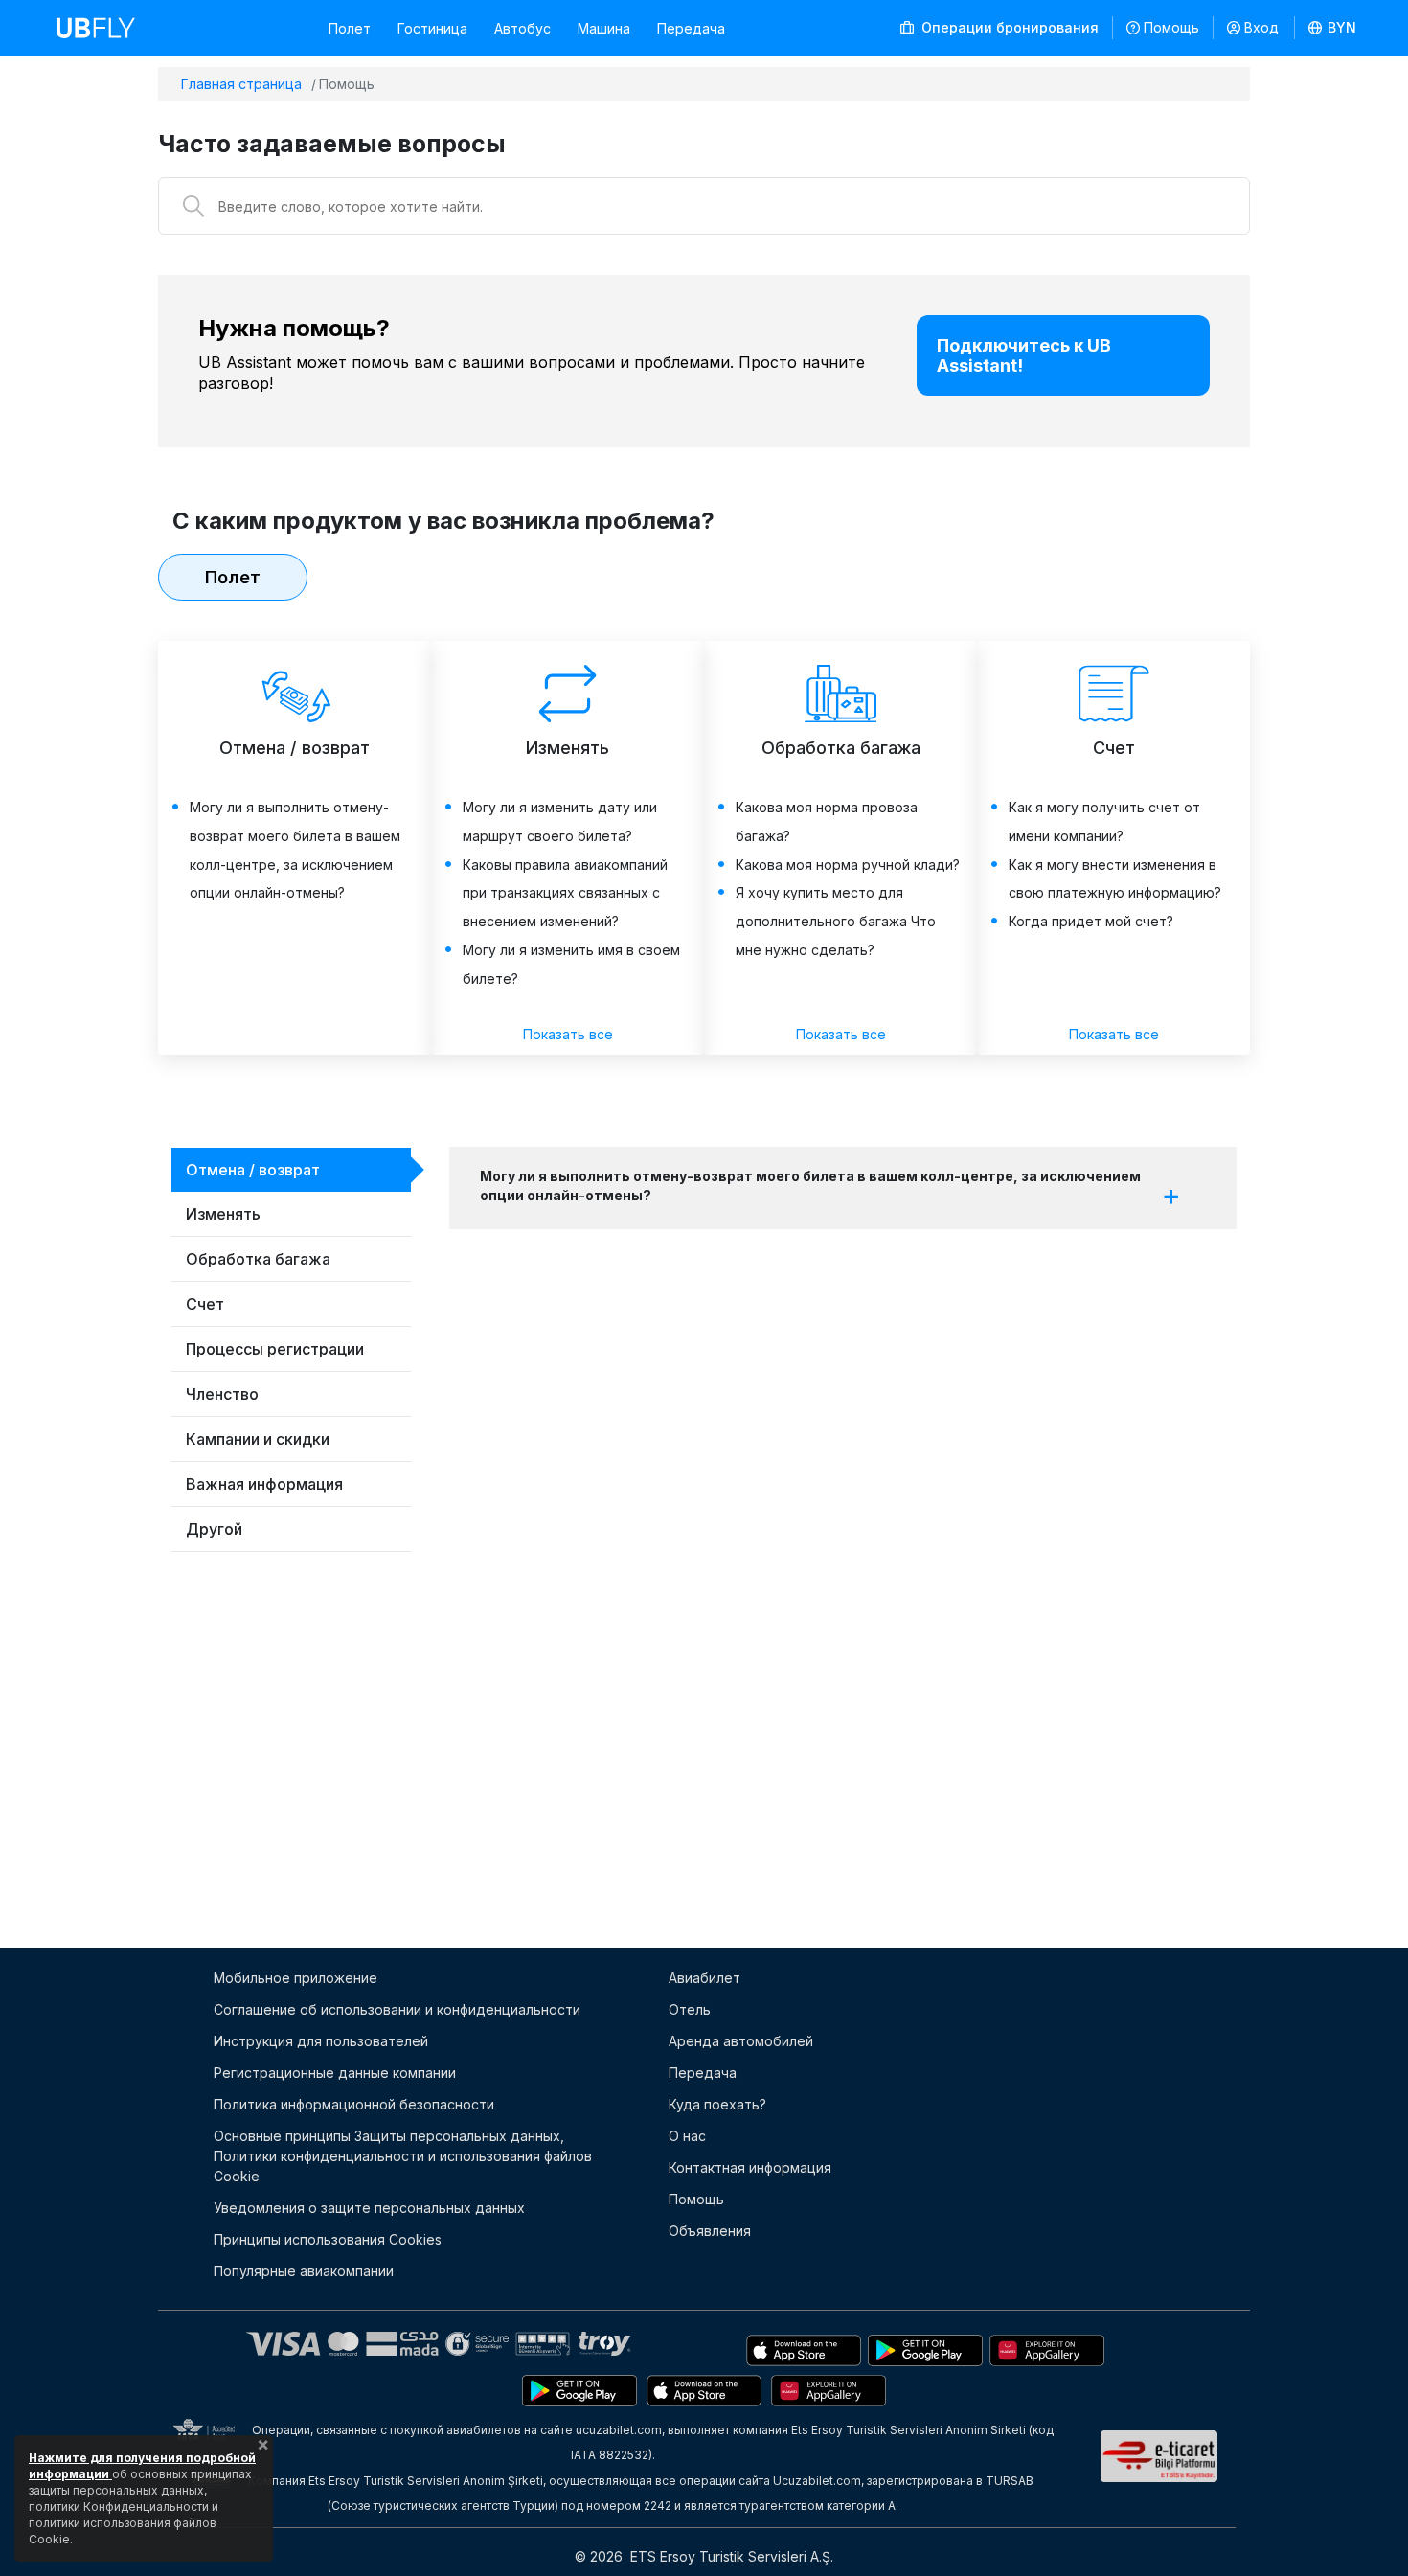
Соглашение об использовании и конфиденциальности (397, 2009)
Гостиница (432, 28)
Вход (1261, 27)
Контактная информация (750, 2167)
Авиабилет (704, 1978)
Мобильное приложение (295, 1978)
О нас (687, 2136)
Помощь (1171, 27)
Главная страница (241, 84)
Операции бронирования (1008, 27)
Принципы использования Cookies (328, 2239)
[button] (1333, 28)
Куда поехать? (717, 2104)
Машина (604, 28)
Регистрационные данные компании (335, 2073)
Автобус (522, 28)
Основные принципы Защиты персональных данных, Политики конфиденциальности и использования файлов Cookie (403, 2156)
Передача (691, 28)
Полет (350, 28)
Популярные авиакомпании (304, 2271)
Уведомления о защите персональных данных (369, 2208)
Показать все (568, 1034)
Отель (690, 2009)
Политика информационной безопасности (354, 2104)
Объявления (710, 2231)
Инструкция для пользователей (321, 2041)
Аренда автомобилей (741, 2041)
